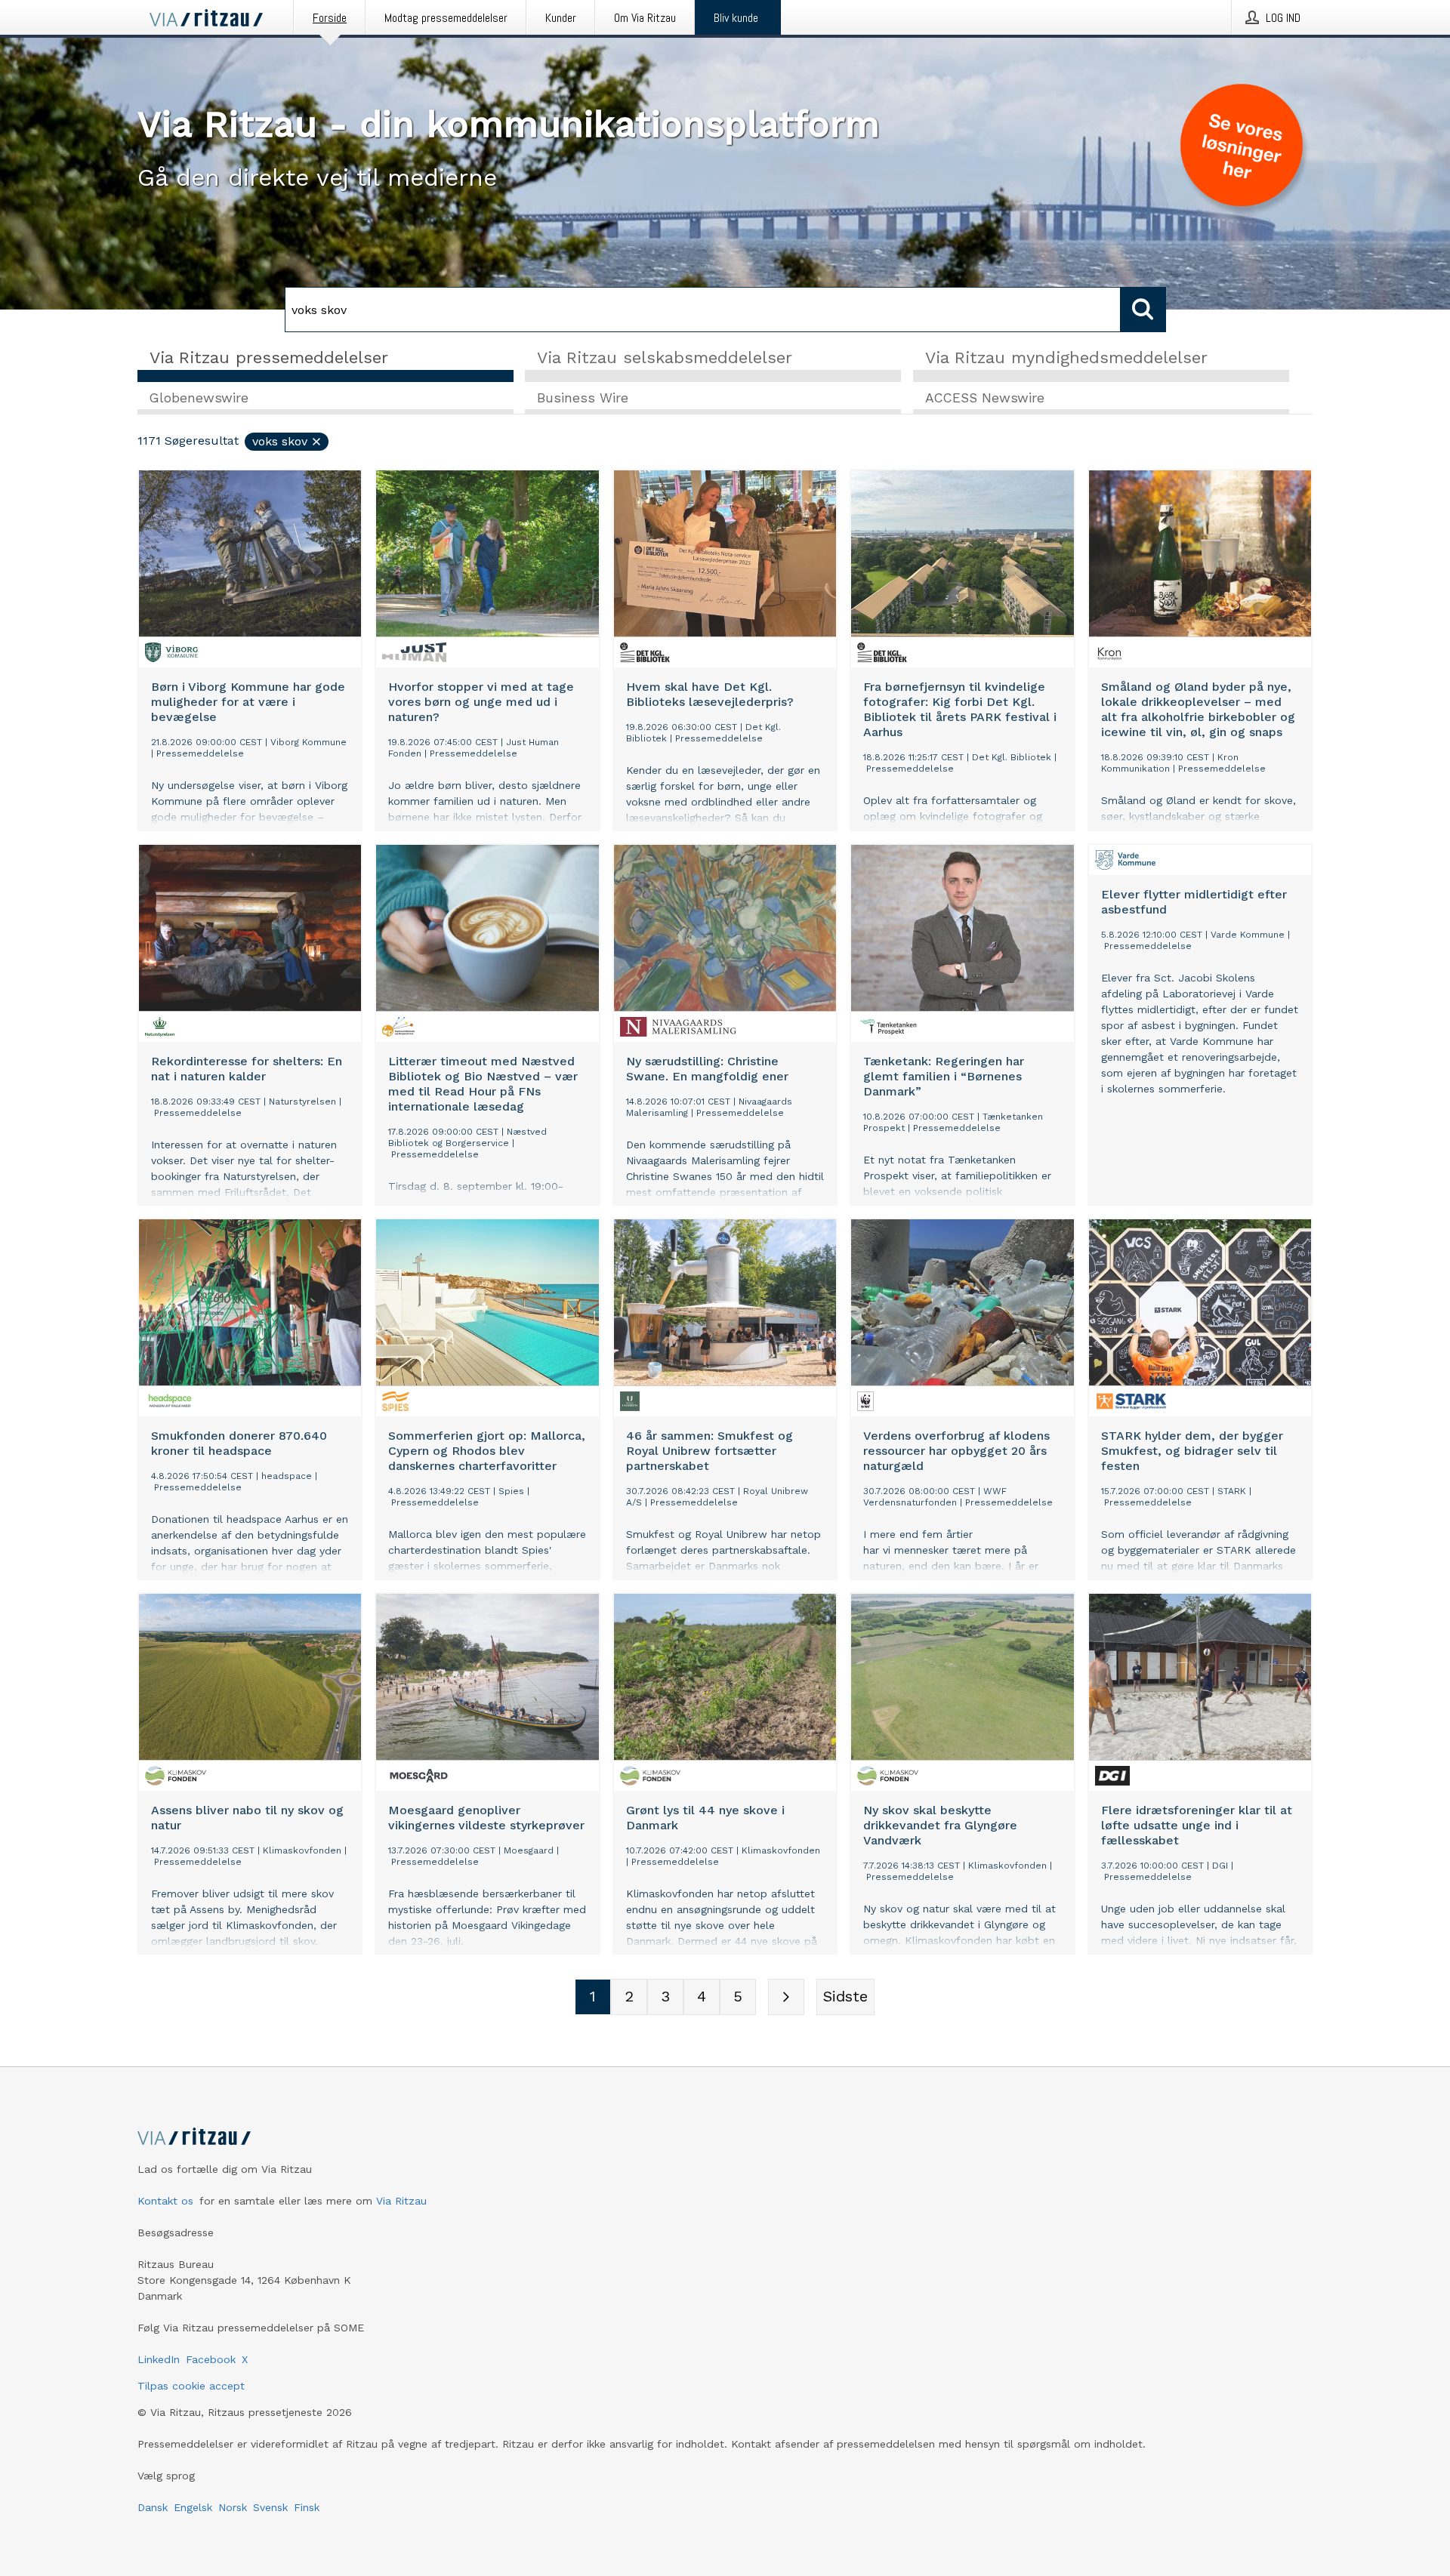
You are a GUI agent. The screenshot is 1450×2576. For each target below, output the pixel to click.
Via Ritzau (401, 2201)
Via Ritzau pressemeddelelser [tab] (269, 357)
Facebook (211, 2359)
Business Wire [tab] (583, 398)
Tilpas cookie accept (191, 2386)
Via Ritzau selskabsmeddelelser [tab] (665, 357)
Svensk (270, 2507)
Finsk (307, 2507)
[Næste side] (786, 1997)
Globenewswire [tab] (199, 398)
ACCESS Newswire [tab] (985, 398)
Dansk (153, 2507)
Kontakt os (165, 2201)
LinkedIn (159, 2359)
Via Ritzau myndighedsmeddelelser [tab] (1066, 357)
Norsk (233, 2507)
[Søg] (1143, 310)
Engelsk (193, 2507)
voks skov (280, 441)
